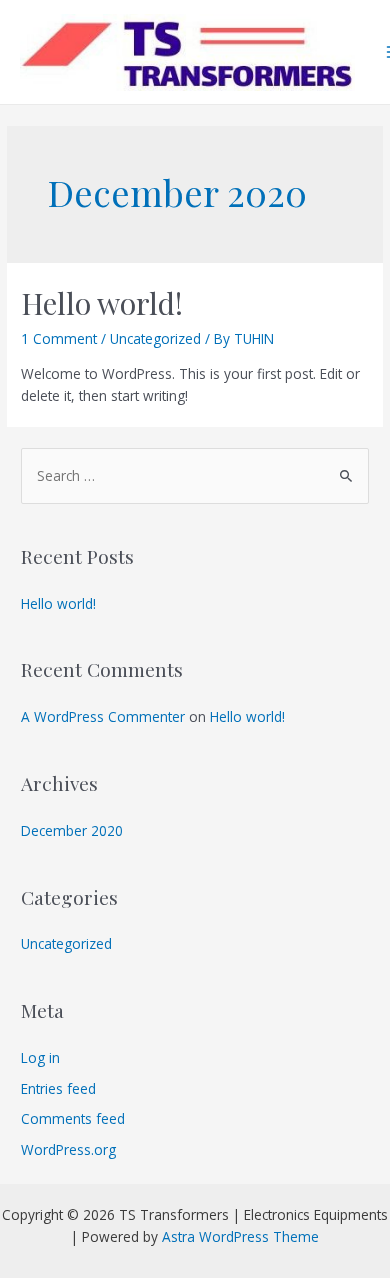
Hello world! (102, 303)
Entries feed (58, 1088)
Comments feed (73, 1118)
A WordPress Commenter (103, 716)
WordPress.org (68, 1149)
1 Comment (59, 338)
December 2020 (72, 830)
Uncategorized (155, 338)
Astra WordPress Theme (240, 1236)
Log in (40, 1057)
